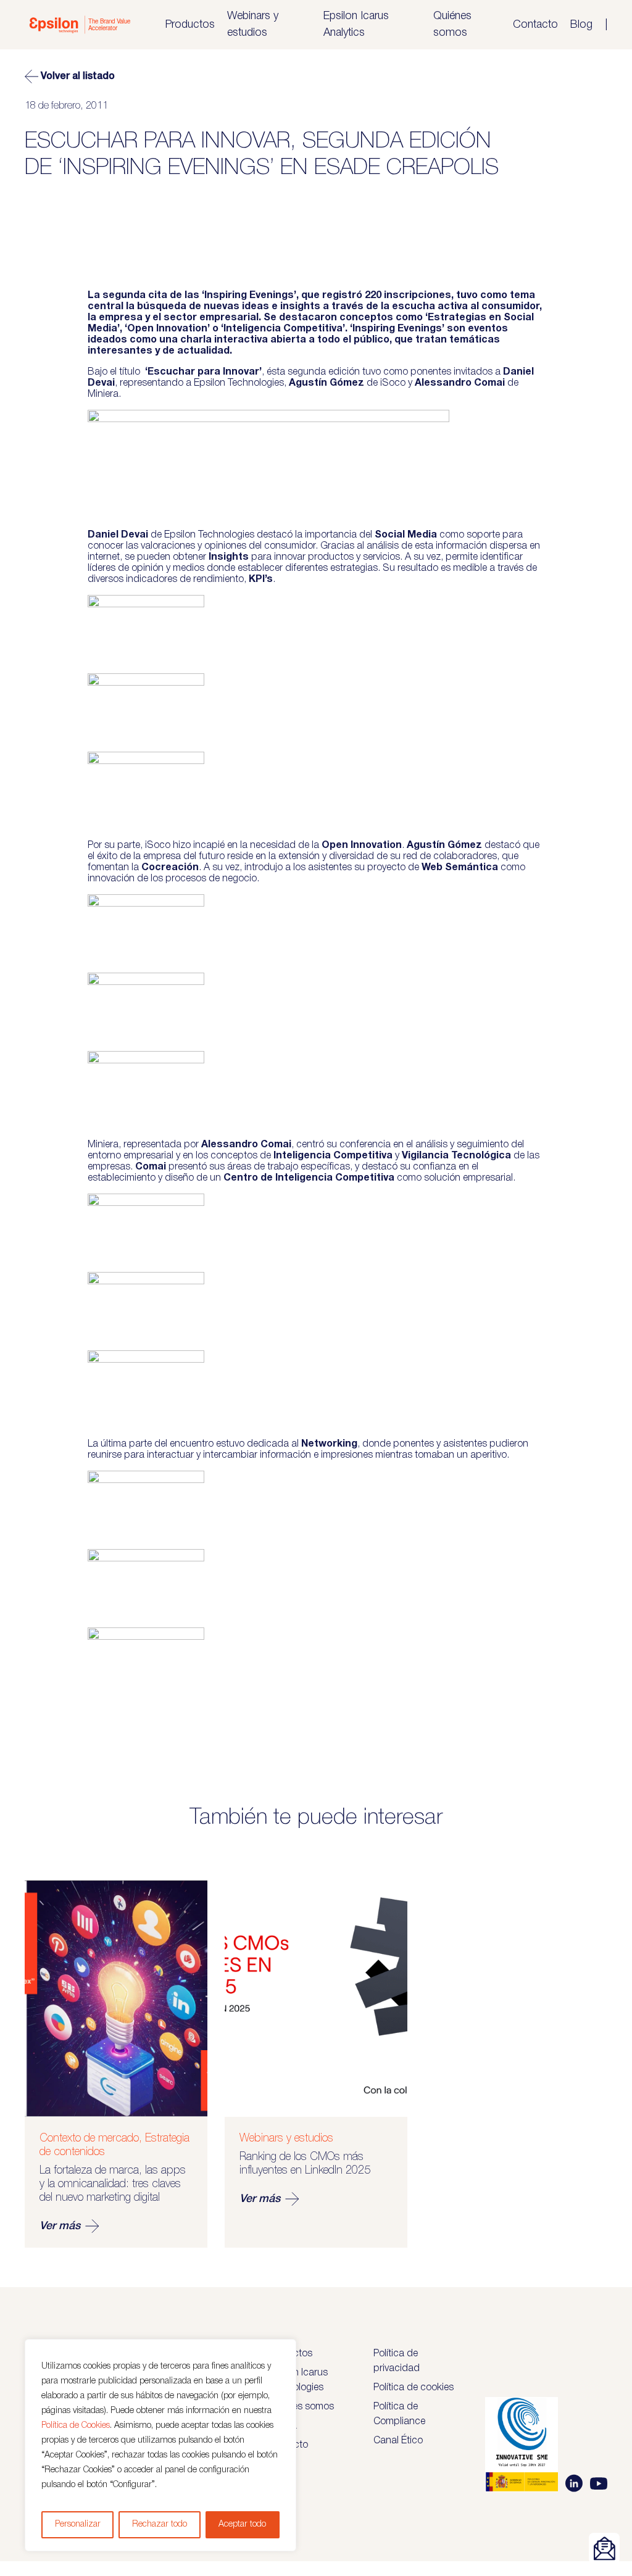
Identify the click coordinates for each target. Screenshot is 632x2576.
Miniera (103, 394)
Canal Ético (398, 2441)
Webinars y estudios (253, 24)
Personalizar (78, 2524)
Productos (190, 25)
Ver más (60, 2226)
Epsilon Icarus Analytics (356, 24)
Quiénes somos (452, 24)
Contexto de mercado (89, 2138)
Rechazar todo (160, 2524)
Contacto (535, 25)
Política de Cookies (76, 2426)
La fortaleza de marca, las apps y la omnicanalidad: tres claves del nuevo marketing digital (113, 2184)
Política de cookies (414, 2388)
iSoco (393, 383)
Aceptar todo (242, 2524)
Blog (581, 25)
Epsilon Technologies (239, 383)
